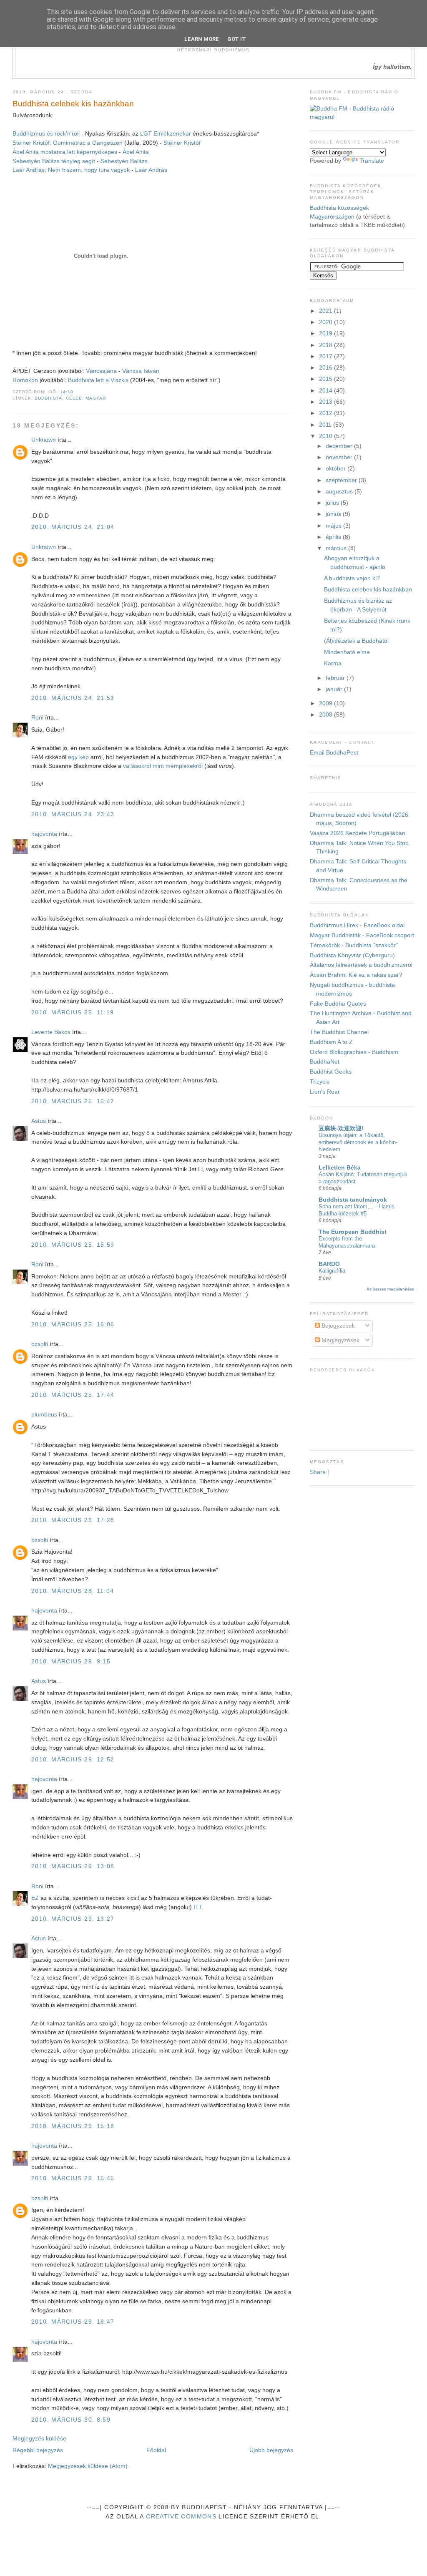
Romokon (25, 380)
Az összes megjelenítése (391, 1289)
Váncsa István (141, 371)
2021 (327, 311)
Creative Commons (181, 2517)
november (340, 457)
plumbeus (44, 1415)
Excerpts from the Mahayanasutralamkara (347, 1242)
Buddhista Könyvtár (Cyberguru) (352, 955)
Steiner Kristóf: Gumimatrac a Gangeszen (68, 143)
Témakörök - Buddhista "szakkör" (354, 945)
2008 (327, 715)
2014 (327, 391)
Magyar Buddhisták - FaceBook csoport (362, 935)
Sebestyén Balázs (124, 161)
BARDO (329, 1264)
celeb (74, 398)
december (340, 446)
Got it (237, 39)
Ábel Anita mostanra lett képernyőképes (65, 152)
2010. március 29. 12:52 (73, 1760)
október (337, 469)
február (336, 678)
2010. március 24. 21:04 (73, 527)
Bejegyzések (337, 1326)
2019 (327, 333)
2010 (327, 436)
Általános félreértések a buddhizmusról (361, 965)
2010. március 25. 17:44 (73, 1395)
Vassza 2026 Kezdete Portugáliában (358, 833)
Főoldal (156, 2450)
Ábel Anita (136, 152)
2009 (327, 703)
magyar (96, 398)
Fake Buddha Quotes (338, 1004)
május (334, 526)
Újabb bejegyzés (271, 2450)
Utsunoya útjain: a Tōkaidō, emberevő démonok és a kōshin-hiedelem (358, 1142)
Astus (39, 1121)
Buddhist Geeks (331, 1072)
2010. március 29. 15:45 (73, 2178)
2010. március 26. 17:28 (73, 1520)
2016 (327, 368)
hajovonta (44, 834)
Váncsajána (102, 371)
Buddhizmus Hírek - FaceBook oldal (357, 925)
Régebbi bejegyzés (38, 2450)
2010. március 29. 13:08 (73, 1866)
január (335, 689)
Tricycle (320, 1082)
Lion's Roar (325, 1092)
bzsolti (40, 1344)
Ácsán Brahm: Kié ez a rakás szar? (356, 975)
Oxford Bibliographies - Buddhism (354, 1052)
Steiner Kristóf (182, 143)
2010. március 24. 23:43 (73, 814)
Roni (37, 718)
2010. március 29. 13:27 (73, 1919)
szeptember (342, 480)
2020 (327, 322)
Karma (333, 663)
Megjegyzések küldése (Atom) (88, 2466)
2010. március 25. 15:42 (73, 1101)
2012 (327, 413)
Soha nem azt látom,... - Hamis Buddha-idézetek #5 (357, 1210)
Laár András (151, 170)
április (334, 537)
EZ (35, 1898)
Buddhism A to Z (331, 1042)
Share (318, 1472)
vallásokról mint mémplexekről (163, 766)
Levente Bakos (51, 1032)
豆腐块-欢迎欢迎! (341, 1128)
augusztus (340, 492)
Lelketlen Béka (340, 1168)
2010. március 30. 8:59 (71, 2420)
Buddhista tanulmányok (353, 1200)
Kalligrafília (332, 1271)
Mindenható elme (347, 652)
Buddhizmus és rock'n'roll (46, 134)
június (334, 514)
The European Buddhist (353, 1232)
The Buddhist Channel (339, 1032)
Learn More (202, 39)
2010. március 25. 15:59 (73, 1245)
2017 (327, 356)
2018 (327, 345)
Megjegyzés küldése (39, 2439)
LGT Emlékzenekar (166, 134)
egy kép (78, 757)
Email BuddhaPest (334, 753)
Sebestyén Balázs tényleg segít (54, 161)
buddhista (48, 398)
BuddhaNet (325, 1062)
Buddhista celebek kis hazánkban (73, 104)
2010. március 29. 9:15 (71, 1662)
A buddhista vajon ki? (352, 578)
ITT (198, 1907)
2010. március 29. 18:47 (73, 2322)
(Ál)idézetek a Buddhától (356, 641)
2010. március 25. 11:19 (73, 1013)
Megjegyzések (340, 1340)
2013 (327, 402)
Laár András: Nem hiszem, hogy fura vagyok (71, 170)
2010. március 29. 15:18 (73, 2126)
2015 (327, 379)
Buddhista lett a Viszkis (98, 380)
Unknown (44, 440)
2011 (326, 425)
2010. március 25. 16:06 (73, 1324)
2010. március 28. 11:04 (73, 1591)
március (337, 548)
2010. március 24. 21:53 (73, 698)
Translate (372, 161)
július (333, 503)
